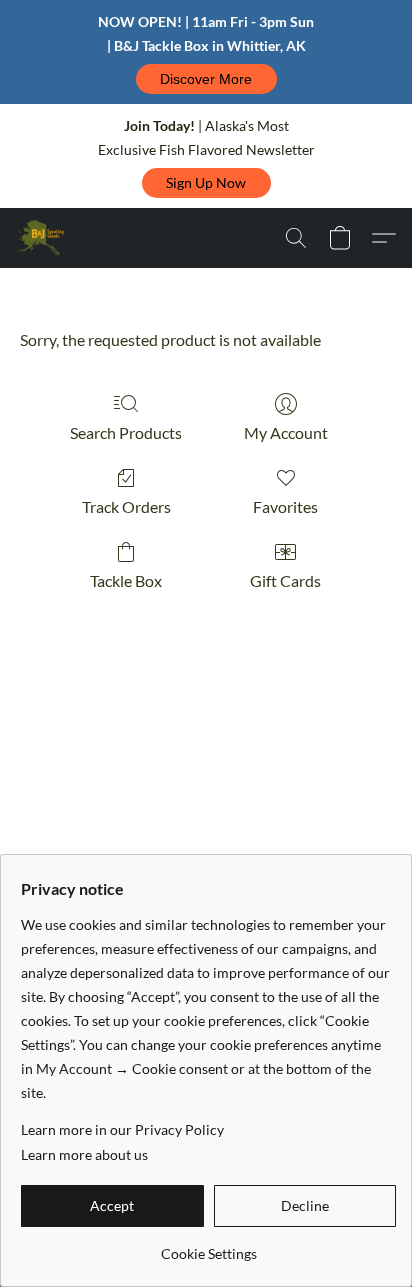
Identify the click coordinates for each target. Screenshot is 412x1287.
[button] (206, 79)
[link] (208, 1246)
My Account (286, 432)
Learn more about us (84, 1154)
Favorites (285, 506)
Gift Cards (285, 580)
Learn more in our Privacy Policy (122, 1129)
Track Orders (126, 506)
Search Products (126, 432)
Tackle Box (126, 580)
